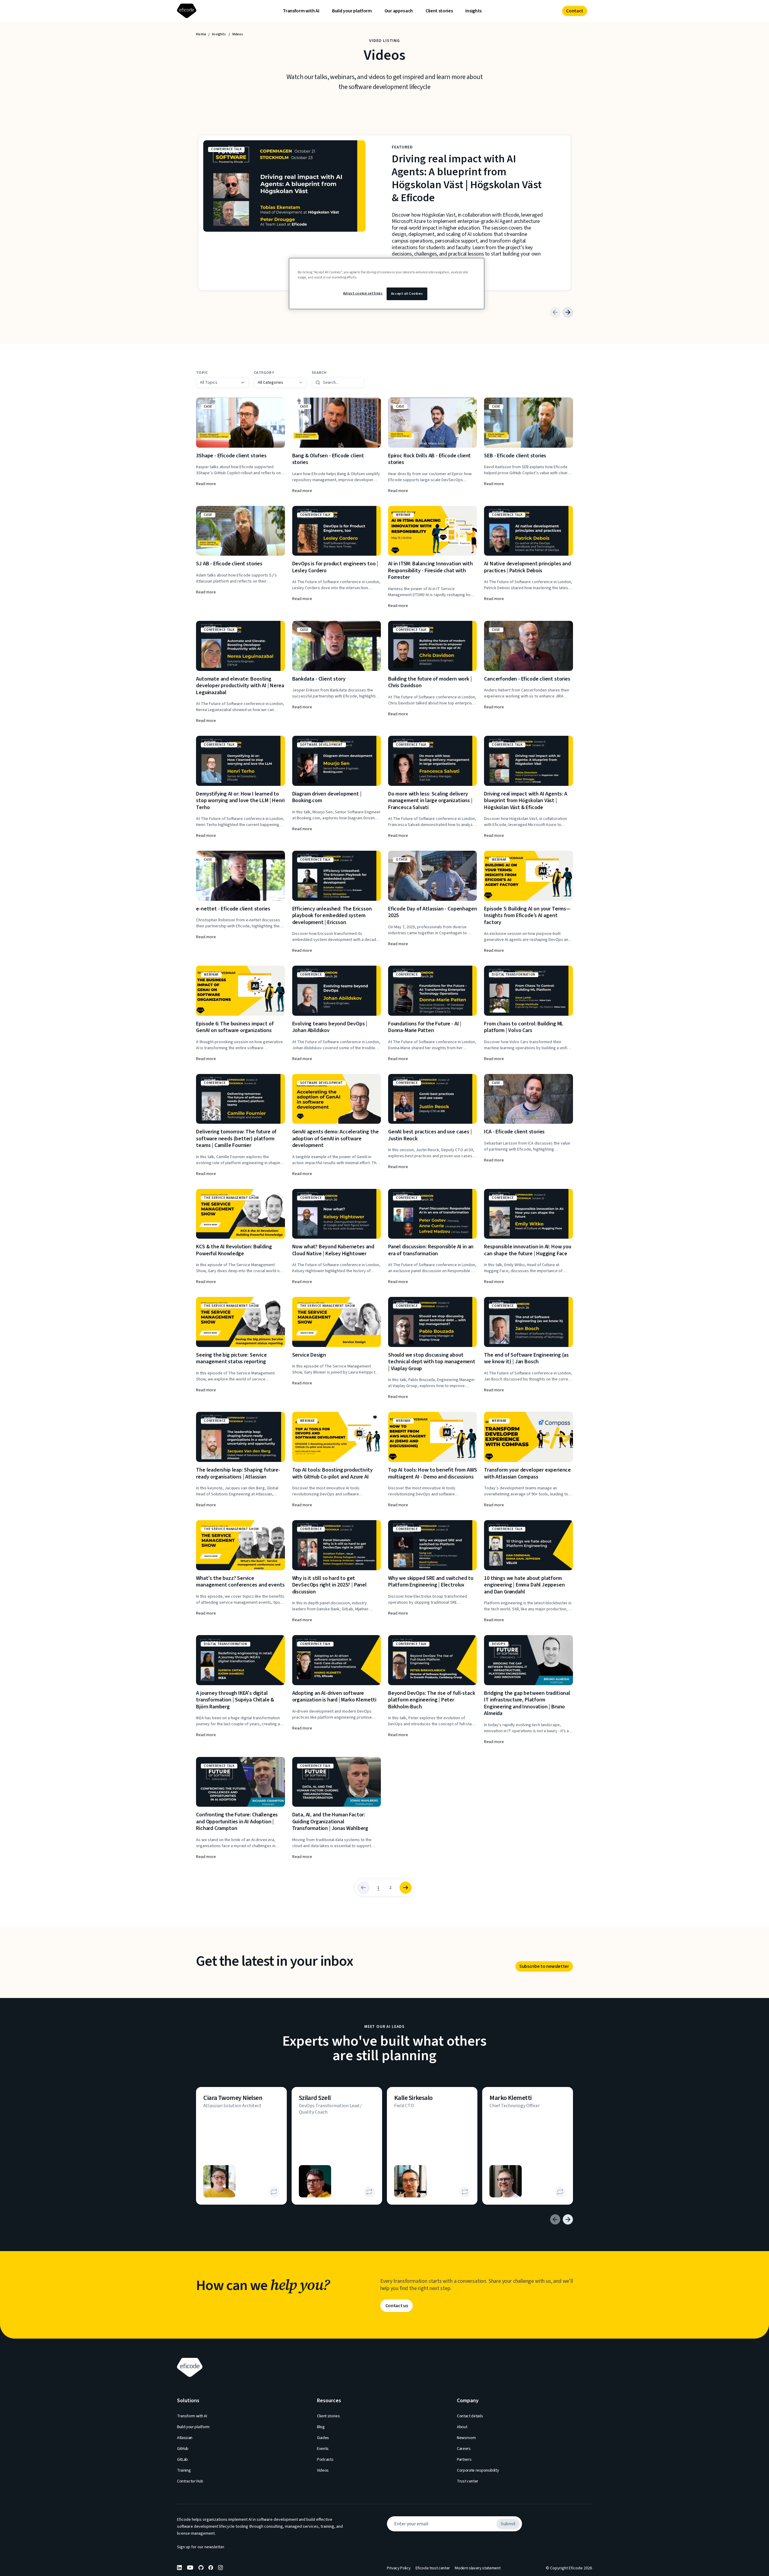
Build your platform (352, 11)
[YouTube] (190, 2568)
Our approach (399, 11)
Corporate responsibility (478, 2470)
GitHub (183, 2449)
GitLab (182, 2460)
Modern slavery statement (478, 2568)
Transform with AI (301, 11)
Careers (464, 2449)
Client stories (439, 11)
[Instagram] (220, 2568)
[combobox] (280, 383)
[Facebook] (211, 2568)
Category (264, 373)
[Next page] (406, 1888)
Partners (464, 2460)
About (462, 2427)
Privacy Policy (399, 2568)
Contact (575, 11)
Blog (321, 2427)
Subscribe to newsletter (544, 1966)
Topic (202, 373)
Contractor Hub (190, 2481)
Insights (473, 11)
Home (201, 34)
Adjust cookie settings (363, 293)
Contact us (397, 2306)
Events (323, 2449)
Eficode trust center (433, 2568)
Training (184, 2470)
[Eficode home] (188, 11)
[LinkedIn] (179, 2568)
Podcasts (325, 2460)
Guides (323, 2438)
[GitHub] (201, 2568)
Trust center (468, 2481)
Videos (323, 2470)
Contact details (470, 2416)
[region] (387, 284)
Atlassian (185, 2438)
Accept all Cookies (407, 294)
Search (319, 373)
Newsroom (466, 2438)
